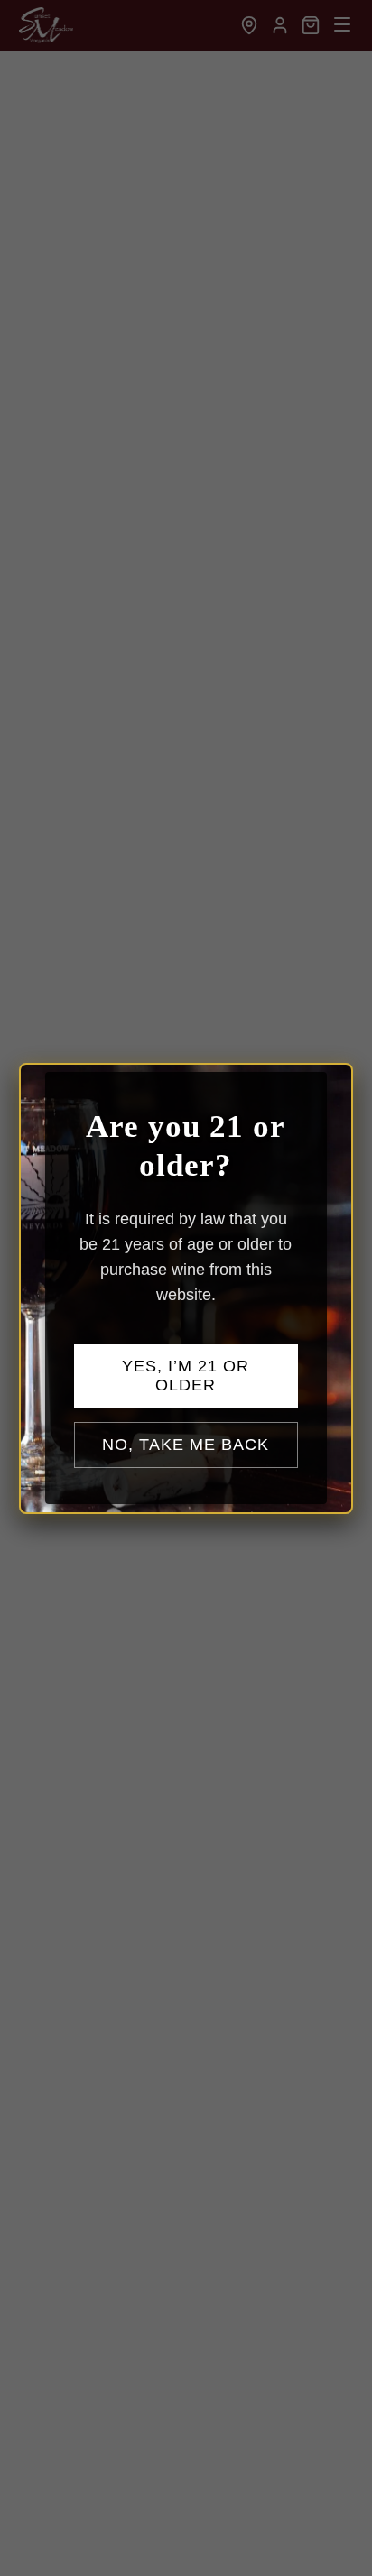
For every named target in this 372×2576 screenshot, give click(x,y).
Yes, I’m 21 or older (186, 1376)
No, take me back (186, 1445)
